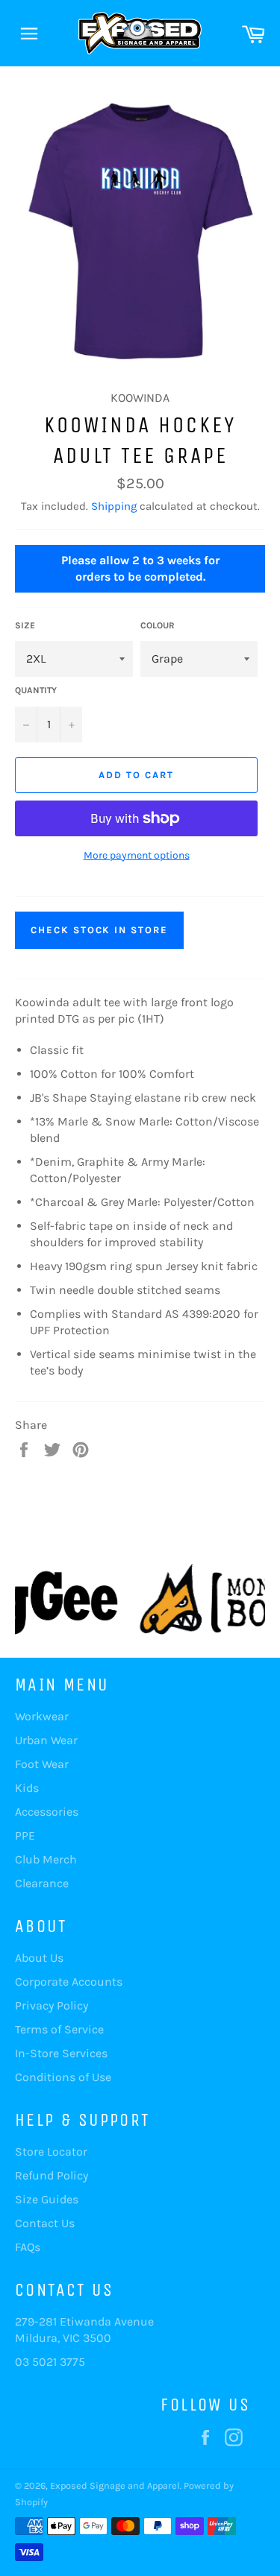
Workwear (42, 1716)
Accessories (47, 1812)
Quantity (36, 690)
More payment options (137, 855)
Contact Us (45, 2223)
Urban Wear (46, 1740)
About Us (39, 1958)
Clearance (42, 1883)
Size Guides (47, 2199)
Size (25, 625)
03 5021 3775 (50, 2362)
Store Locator (51, 2152)
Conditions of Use (63, 2077)
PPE (25, 1835)
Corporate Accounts (69, 1982)
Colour (158, 625)
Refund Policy (52, 2175)
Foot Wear (42, 1764)
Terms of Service (59, 2029)
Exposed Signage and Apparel (115, 2485)
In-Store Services (61, 2053)
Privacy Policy (52, 2005)
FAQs (28, 2247)
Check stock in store (99, 930)
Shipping (114, 506)
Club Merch (46, 1859)
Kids (27, 1788)
